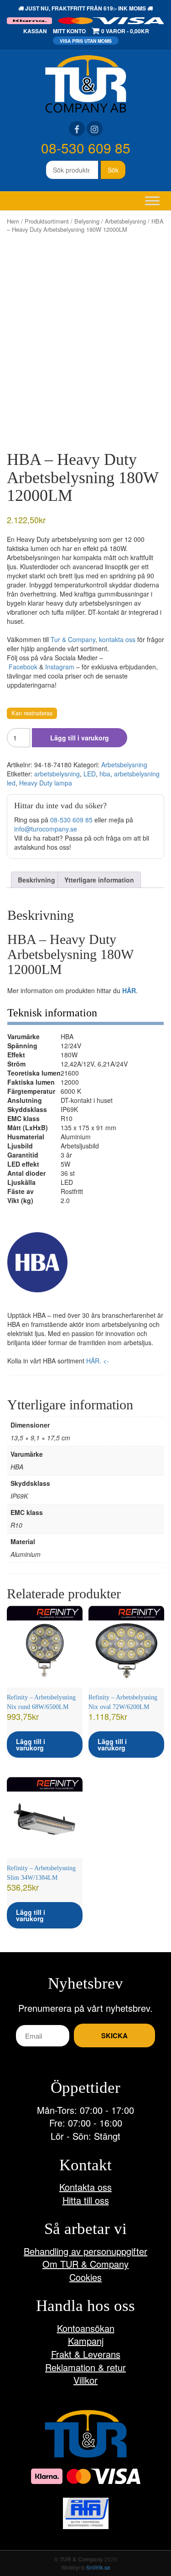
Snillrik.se (98, 2567)
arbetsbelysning (57, 774)
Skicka (114, 2035)
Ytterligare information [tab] (99, 880)
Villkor (85, 2380)
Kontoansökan (86, 2328)
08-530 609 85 (86, 148)
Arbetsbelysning (125, 221)
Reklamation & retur (85, 2367)
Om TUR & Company (85, 2264)
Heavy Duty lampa (46, 783)
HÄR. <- (98, 1361)
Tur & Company (73, 639)
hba (105, 774)
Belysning (87, 221)
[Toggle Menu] (152, 201)
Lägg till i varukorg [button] (31, 1745)
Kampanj (86, 2341)
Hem (13, 221)
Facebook (23, 667)
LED (90, 774)
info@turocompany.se (46, 829)
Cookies (85, 2277)
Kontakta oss (85, 2187)
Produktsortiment (47, 221)
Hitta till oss (86, 2200)
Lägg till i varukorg (80, 738)
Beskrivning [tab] (36, 880)
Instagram (60, 667)
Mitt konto (69, 31)
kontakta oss (117, 639)
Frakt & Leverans (86, 2354)
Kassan (35, 31)
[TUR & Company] (86, 83)
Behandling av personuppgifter (85, 2251)
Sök (113, 170)
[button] (37, 1262)
